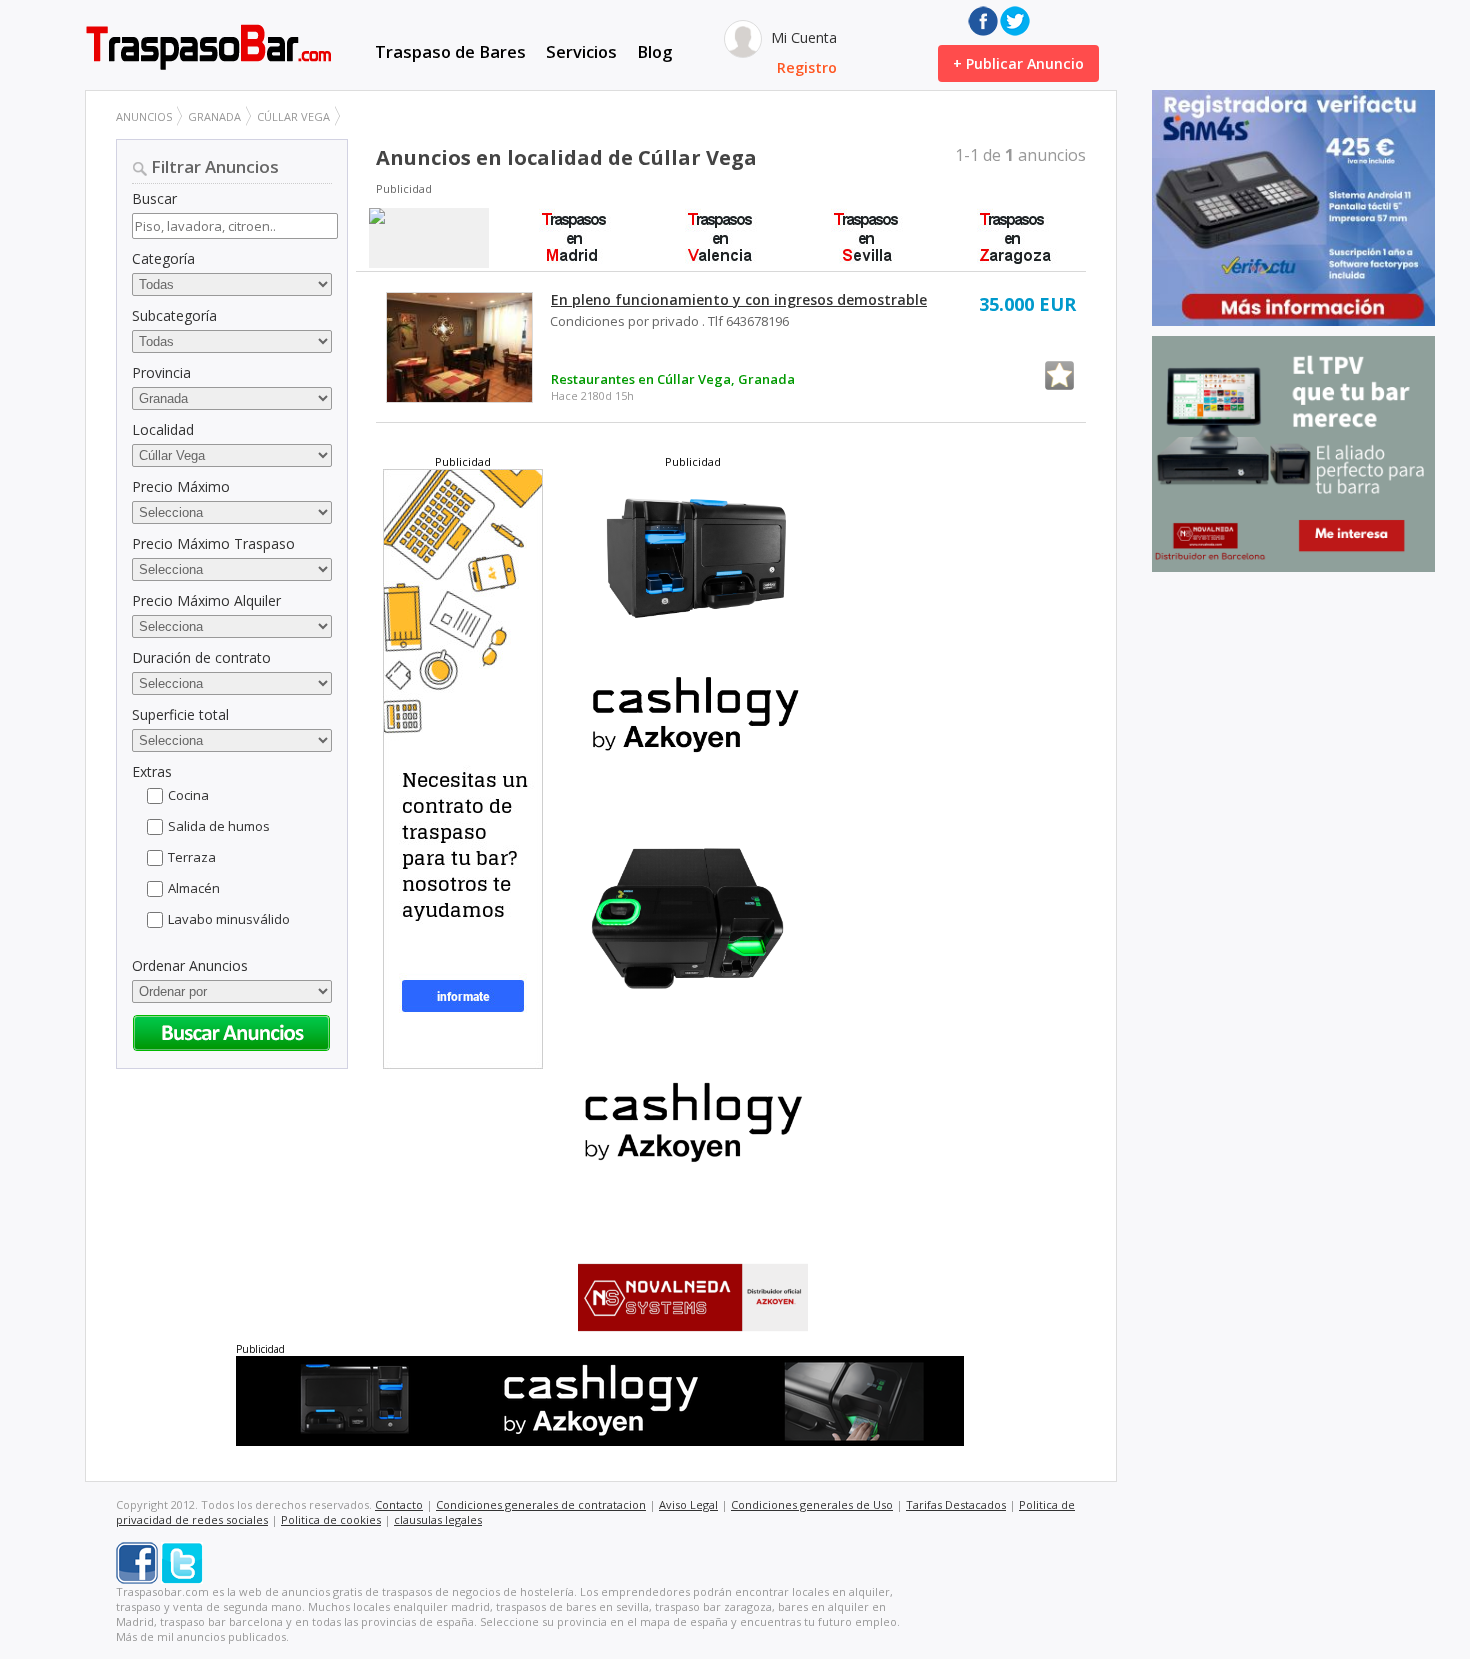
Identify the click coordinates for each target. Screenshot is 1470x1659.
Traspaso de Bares (450, 51)
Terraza (192, 857)
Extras (152, 771)
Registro (807, 67)
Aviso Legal (688, 1504)
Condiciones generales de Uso (812, 1504)
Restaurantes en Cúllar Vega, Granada (673, 379)
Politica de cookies (331, 1519)
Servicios (581, 51)
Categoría (163, 258)
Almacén (194, 888)
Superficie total (180, 714)
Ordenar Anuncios (190, 965)
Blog (654, 51)
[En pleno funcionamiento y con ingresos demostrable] (459, 347)
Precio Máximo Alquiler (206, 600)
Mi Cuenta (802, 37)
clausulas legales (438, 1519)
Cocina (188, 795)
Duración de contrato (201, 657)
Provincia (161, 372)
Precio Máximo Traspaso (213, 543)
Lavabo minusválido (229, 919)
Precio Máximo (181, 486)
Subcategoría (174, 315)
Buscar (154, 198)
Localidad (163, 429)
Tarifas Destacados (956, 1504)
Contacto (399, 1504)
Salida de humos (219, 826)
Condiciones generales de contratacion (541, 1504)
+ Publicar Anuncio (1018, 63)
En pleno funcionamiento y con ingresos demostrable (739, 299)
